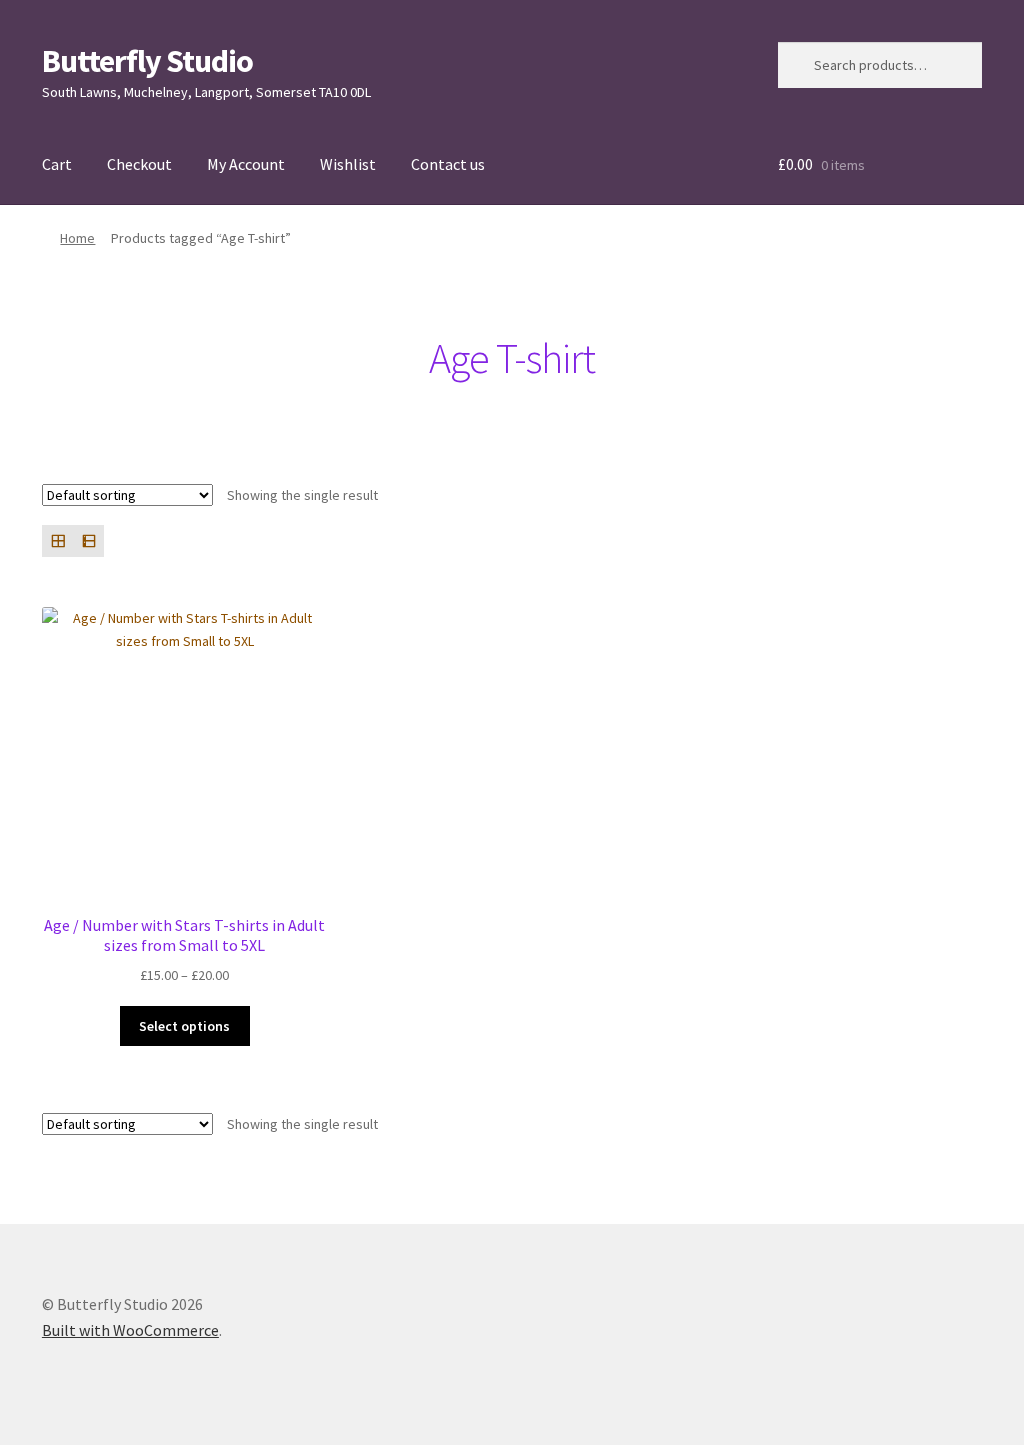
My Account (246, 164)
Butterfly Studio (147, 61)
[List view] (88, 540)
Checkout (139, 164)
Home (77, 238)
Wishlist (348, 164)
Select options (184, 1026)
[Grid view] (57, 540)
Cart (57, 164)
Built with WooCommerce (130, 1330)
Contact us (448, 164)
